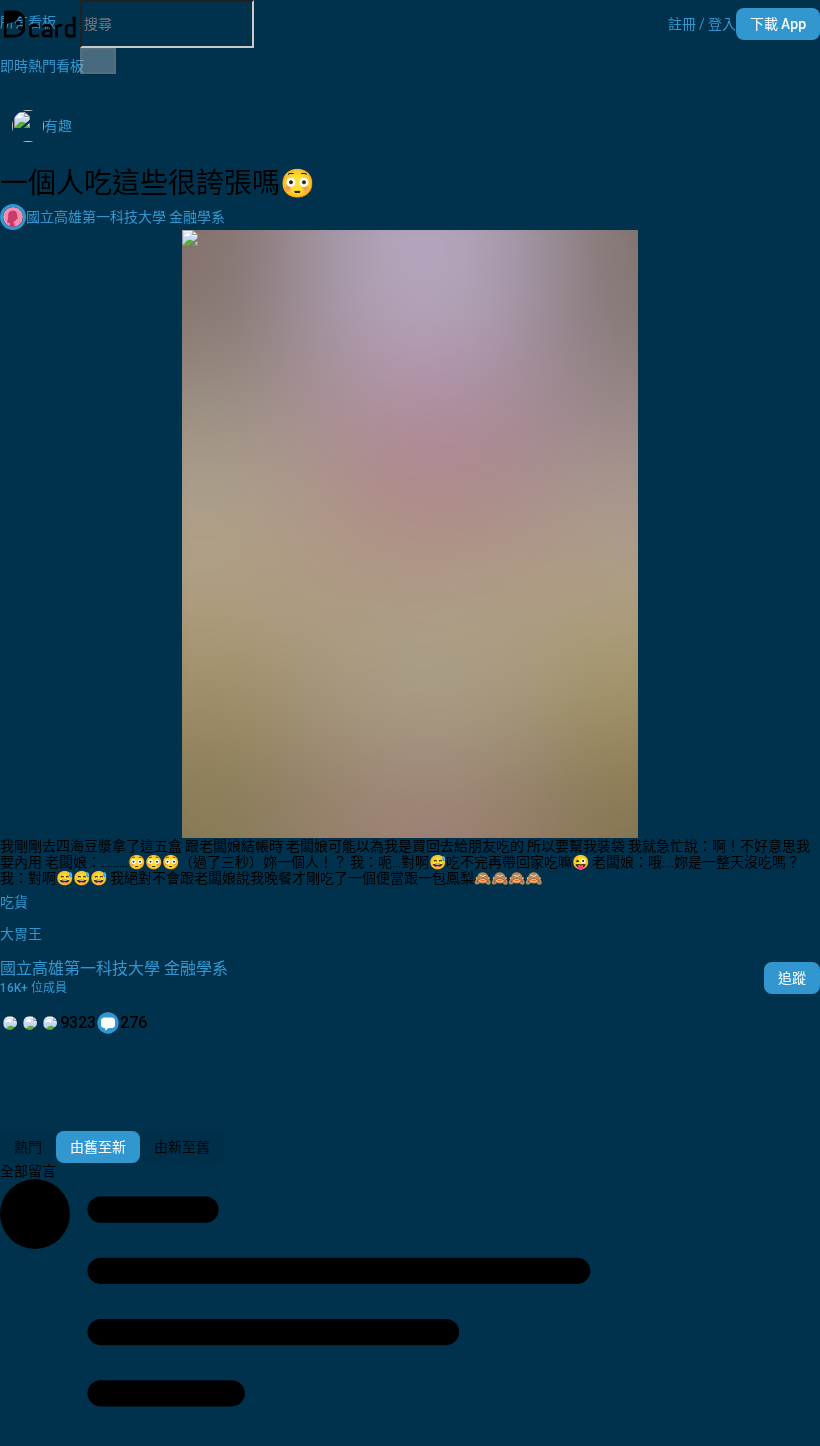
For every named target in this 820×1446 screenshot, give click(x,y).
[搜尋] (98, 61)
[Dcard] (40, 24)
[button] (702, 24)
